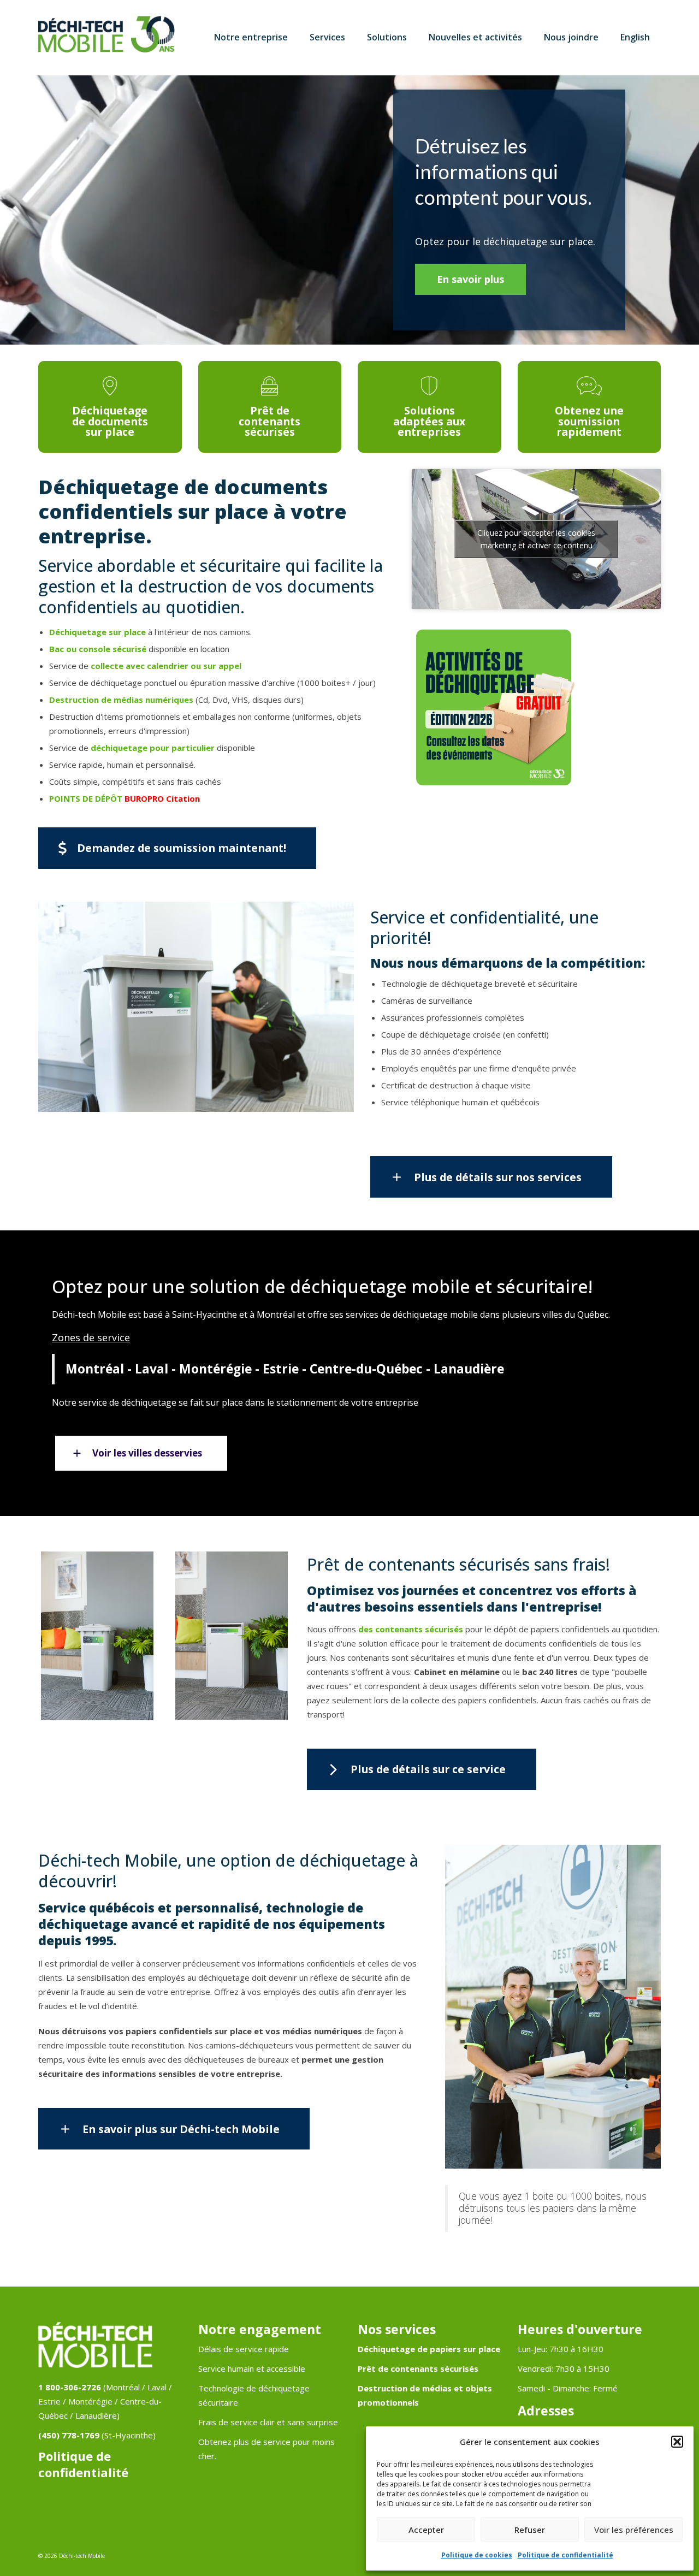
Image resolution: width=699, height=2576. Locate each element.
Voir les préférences (634, 2530)
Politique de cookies (477, 2555)
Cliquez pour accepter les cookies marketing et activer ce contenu (536, 539)
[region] (349, 210)
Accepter (426, 2530)
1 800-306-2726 (70, 2387)
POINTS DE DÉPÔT (86, 798)
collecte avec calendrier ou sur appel (166, 666)
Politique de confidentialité (565, 2555)
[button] (677, 2442)
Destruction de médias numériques (121, 700)
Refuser (530, 2530)
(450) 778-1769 (69, 2435)
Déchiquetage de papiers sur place (429, 2349)
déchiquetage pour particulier (153, 748)
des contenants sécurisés (411, 1629)
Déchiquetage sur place (97, 632)
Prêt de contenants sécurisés (418, 2368)
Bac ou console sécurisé (98, 649)
